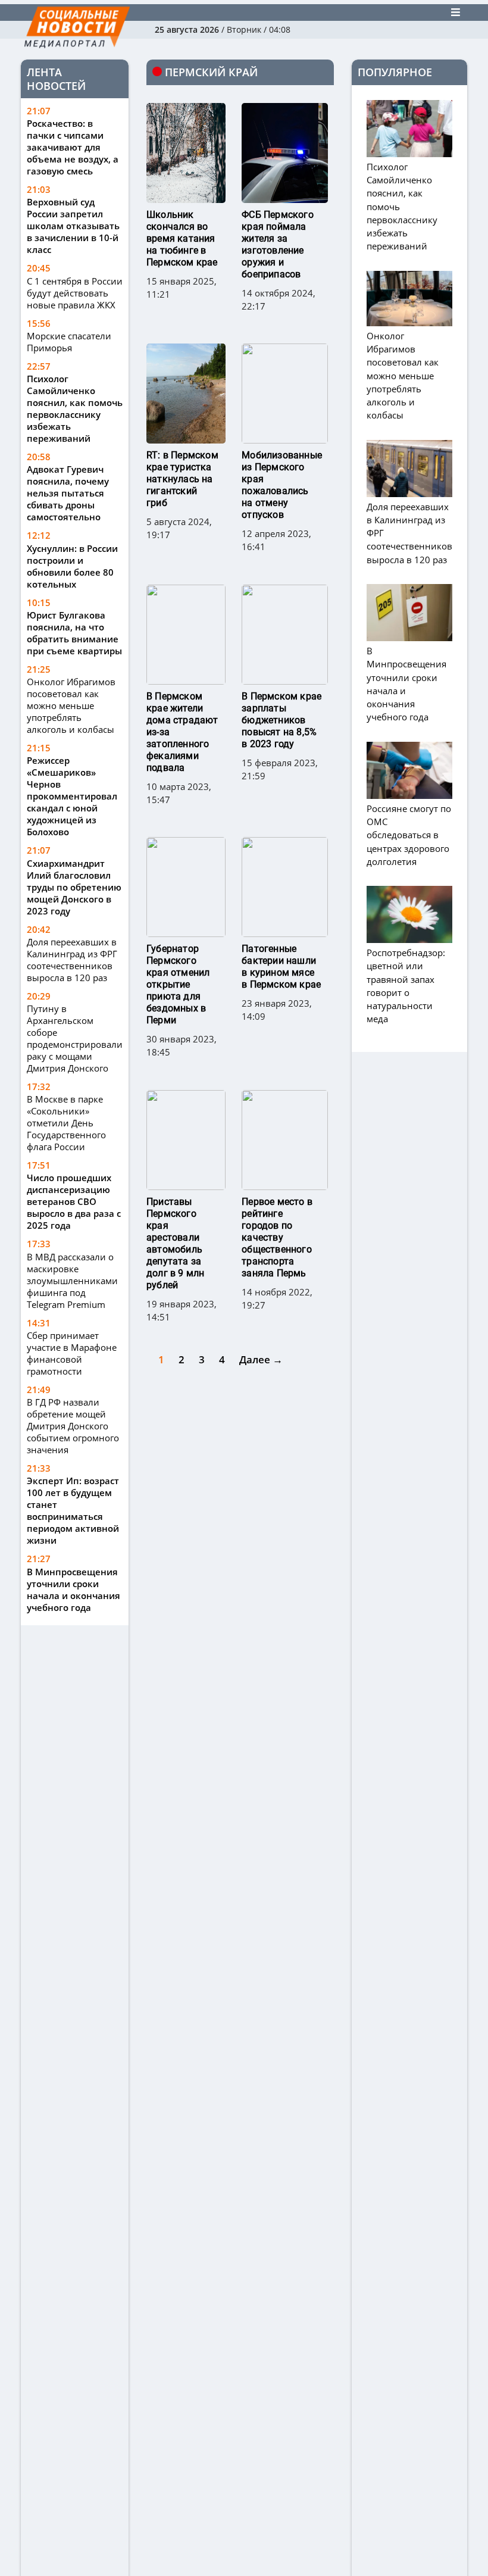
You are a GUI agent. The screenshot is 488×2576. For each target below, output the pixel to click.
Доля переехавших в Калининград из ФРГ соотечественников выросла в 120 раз (72, 960)
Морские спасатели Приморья (69, 342)
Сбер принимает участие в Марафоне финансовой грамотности (72, 1353)
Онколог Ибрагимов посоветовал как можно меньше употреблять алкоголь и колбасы (71, 705)
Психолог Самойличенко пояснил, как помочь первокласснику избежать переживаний (75, 408)
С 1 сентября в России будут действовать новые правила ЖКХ (75, 293)
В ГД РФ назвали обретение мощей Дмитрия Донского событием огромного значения (73, 1426)
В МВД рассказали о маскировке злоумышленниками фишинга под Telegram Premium (72, 1281)
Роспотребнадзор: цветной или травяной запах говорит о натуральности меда (406, 986)
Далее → (261, 1359)
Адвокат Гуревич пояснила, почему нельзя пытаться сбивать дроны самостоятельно (68, 493)
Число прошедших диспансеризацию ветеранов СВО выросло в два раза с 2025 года (74, 1201)
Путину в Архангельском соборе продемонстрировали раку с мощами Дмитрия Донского (75, 1038)
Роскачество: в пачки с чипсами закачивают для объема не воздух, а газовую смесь (73, 147)
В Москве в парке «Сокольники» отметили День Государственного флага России (66, 1123)
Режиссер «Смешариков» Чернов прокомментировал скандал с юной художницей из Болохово (72, 796)
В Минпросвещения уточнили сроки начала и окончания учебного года (73, 1590)
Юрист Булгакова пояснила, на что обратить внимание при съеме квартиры (74, 633)
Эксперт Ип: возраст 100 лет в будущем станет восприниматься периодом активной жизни (73, 1510)
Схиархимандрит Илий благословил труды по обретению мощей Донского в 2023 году (74, 887)
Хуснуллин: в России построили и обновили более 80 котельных (72, 566)
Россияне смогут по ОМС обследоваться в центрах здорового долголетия (409, 835)
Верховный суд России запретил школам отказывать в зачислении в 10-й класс (73, 226)
